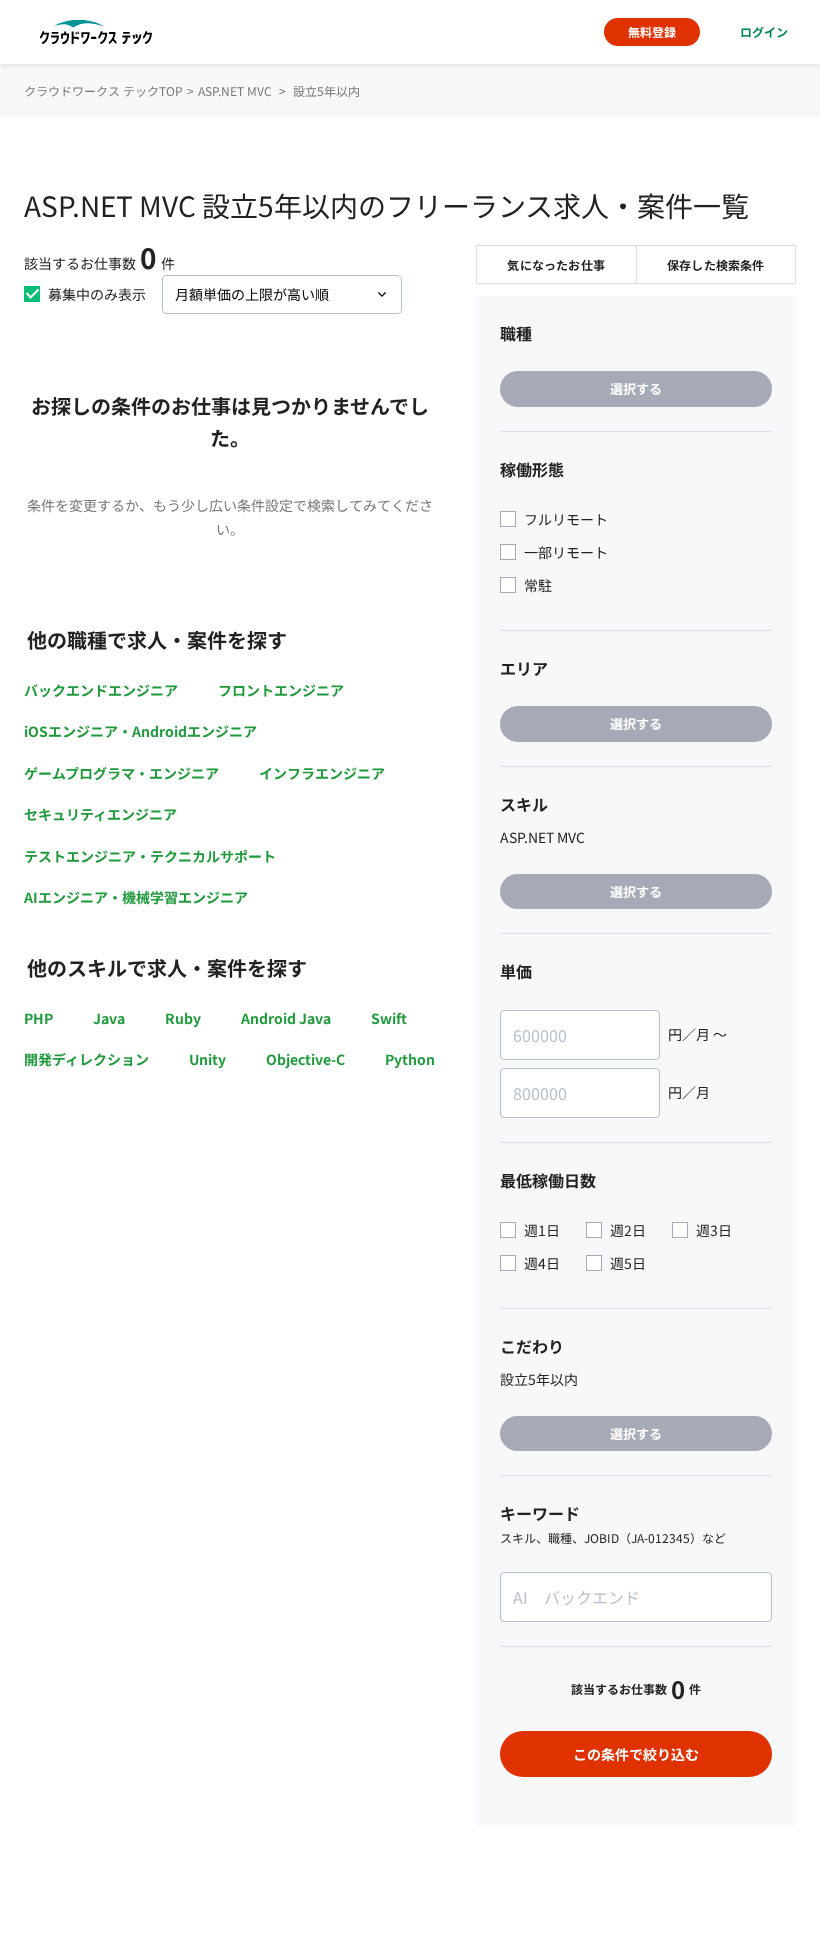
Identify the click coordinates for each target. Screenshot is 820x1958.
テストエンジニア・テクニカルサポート (150, 856)
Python (410, 1059)
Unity (207, 1059)
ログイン (764, 31)
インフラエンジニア (322, 773)
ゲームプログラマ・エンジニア (121, 773)
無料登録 (652, 31)
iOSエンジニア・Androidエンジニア (140, 731)
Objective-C (305, 1059)
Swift (389, 1018)
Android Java (286, 1018)
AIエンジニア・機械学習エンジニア (136, 897)
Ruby (183, 1018)
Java (109, 1018)
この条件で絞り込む (636, 1754)
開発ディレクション (86, 1059)
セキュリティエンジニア (100, 814)
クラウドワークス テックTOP (103, 90)
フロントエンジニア (281, 690)
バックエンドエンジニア (101, 690)
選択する (636, 388)
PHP (38, 1018)
